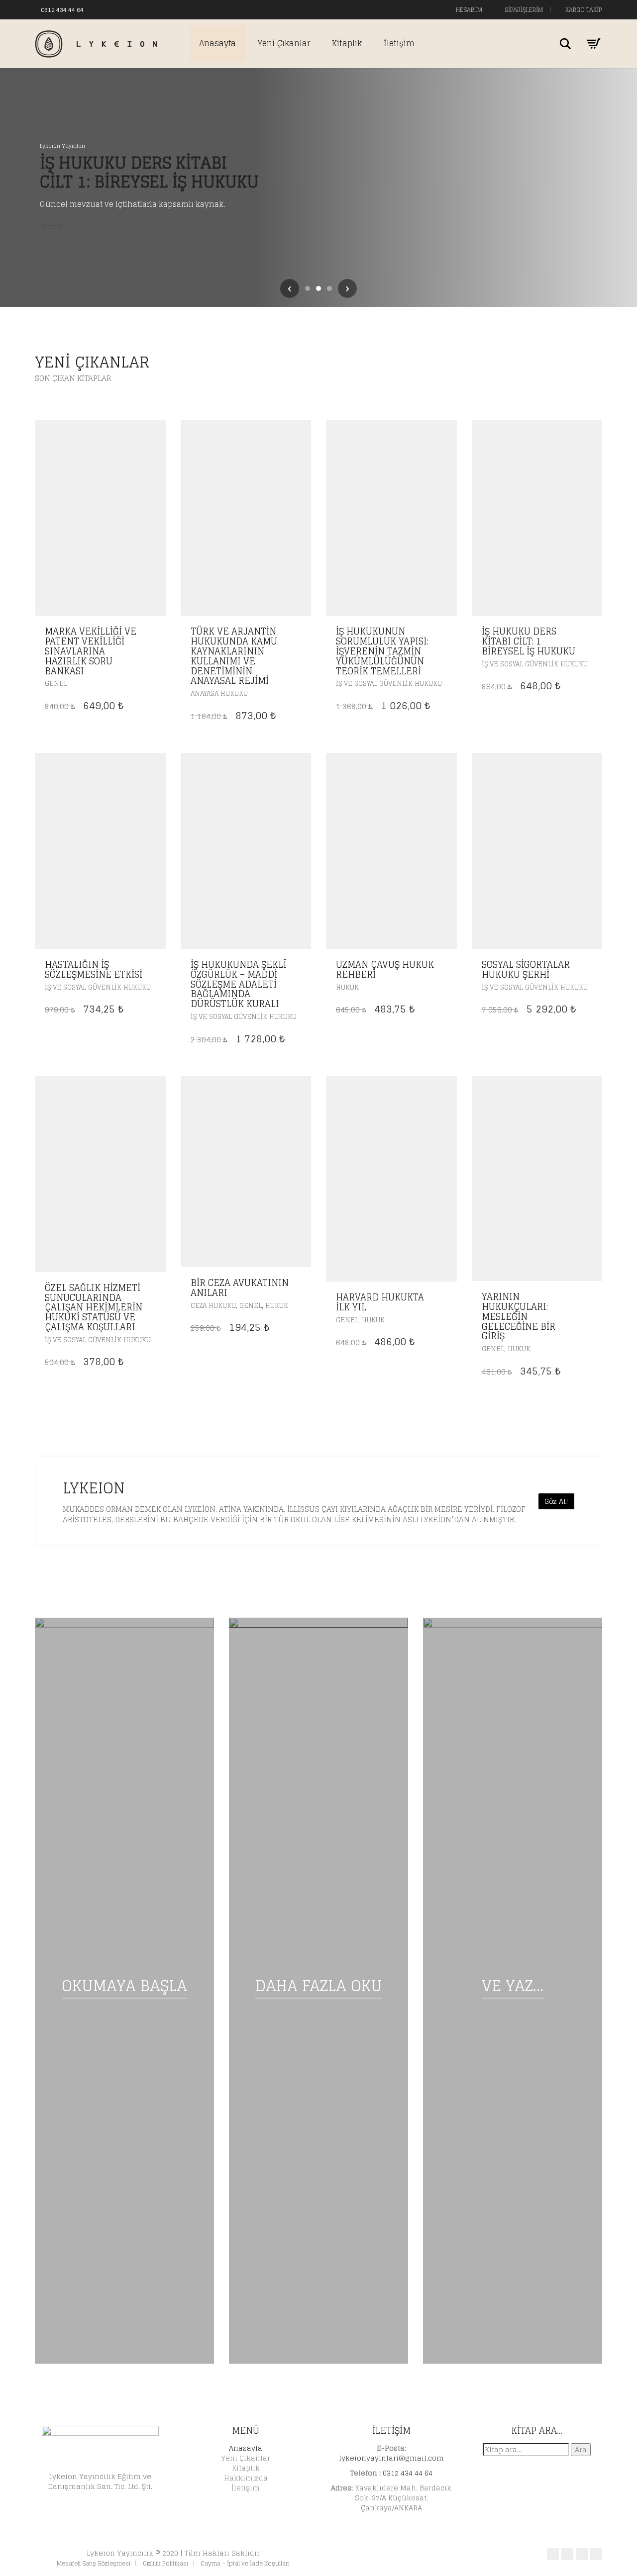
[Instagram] (121, 9)
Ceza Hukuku (213, 1306)
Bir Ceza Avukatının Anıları (240, 1288)
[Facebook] (101, 9)
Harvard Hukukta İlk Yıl (380, 1302)
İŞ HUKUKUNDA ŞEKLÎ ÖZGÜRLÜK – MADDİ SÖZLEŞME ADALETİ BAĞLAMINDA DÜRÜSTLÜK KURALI (239, 984)
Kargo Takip (583, 10)
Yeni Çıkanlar (284, 43)
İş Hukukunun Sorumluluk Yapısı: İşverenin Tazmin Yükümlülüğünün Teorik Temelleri (382, 651)
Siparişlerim (523, 10)
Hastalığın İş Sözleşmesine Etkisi (94, 969)
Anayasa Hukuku (219, 693)
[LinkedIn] (131, 9)
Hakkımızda (246, 2478)
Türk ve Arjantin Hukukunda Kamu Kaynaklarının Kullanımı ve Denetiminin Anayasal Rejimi (234, 656)
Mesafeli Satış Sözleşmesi (94, 2563)
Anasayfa (217, 43)
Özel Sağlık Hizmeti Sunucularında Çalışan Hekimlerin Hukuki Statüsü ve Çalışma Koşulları (94, 1307)
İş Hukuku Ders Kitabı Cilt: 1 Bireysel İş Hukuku (529, 641)
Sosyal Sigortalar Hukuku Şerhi (526, 969)
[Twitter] (111, 9)
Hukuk (347, 987)
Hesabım (468, 10)
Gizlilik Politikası (165, 2563)
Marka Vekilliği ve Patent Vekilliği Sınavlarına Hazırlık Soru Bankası (91, 651)
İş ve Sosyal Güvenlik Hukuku (389, 684)
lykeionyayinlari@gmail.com (391, 2458)
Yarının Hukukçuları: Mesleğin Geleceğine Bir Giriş (519, 1316)
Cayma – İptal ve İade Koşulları (245, 2563)
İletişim (399, 43)
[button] (156, 632)
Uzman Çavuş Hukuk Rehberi (385, 969)
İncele (51, 227)
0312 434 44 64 (62, 10)
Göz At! (556, 1501)
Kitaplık (347, 43)
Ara (581, 2449)
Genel (56, 684)
